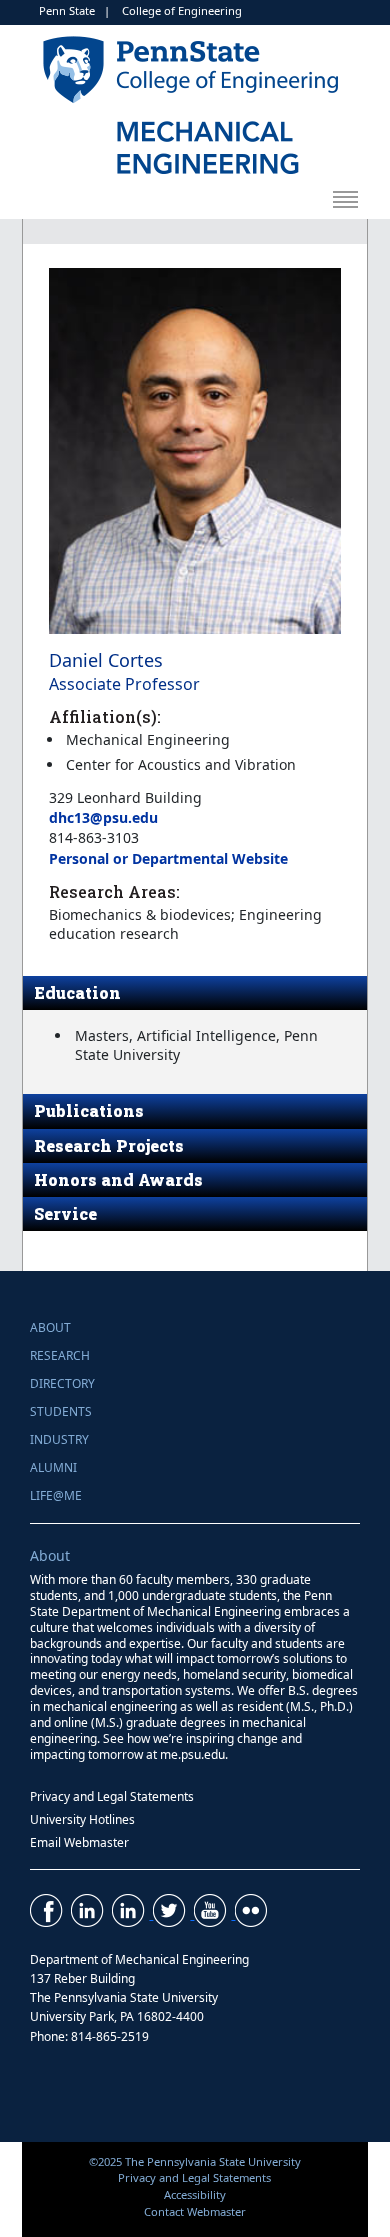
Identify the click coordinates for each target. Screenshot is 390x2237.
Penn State (67, 10)
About (50, 1327)
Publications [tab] (89, 1110)
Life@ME (56, 1495)
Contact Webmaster (195, 2211)
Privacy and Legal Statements (112, 1796)
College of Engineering (182, 10)
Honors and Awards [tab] (118, 1179)
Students (61, 1411)
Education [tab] (77, 992)
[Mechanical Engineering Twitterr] (173, 1913)
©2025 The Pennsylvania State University (195, 2161)
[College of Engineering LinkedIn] (89, 1913)
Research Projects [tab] (109, 1145)
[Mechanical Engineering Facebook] (48, 1913)
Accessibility (195, 2194)
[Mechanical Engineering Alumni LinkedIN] (132, 1913)
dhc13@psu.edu (103, 817)
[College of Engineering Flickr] (253, 1913)
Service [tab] (65, 1213)
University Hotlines (82, 1819)
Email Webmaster (79, 1842)
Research (60, 1355)
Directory (62, 1383)
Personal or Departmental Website (168, 858)
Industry (59, 1439)
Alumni (53, 1467)
